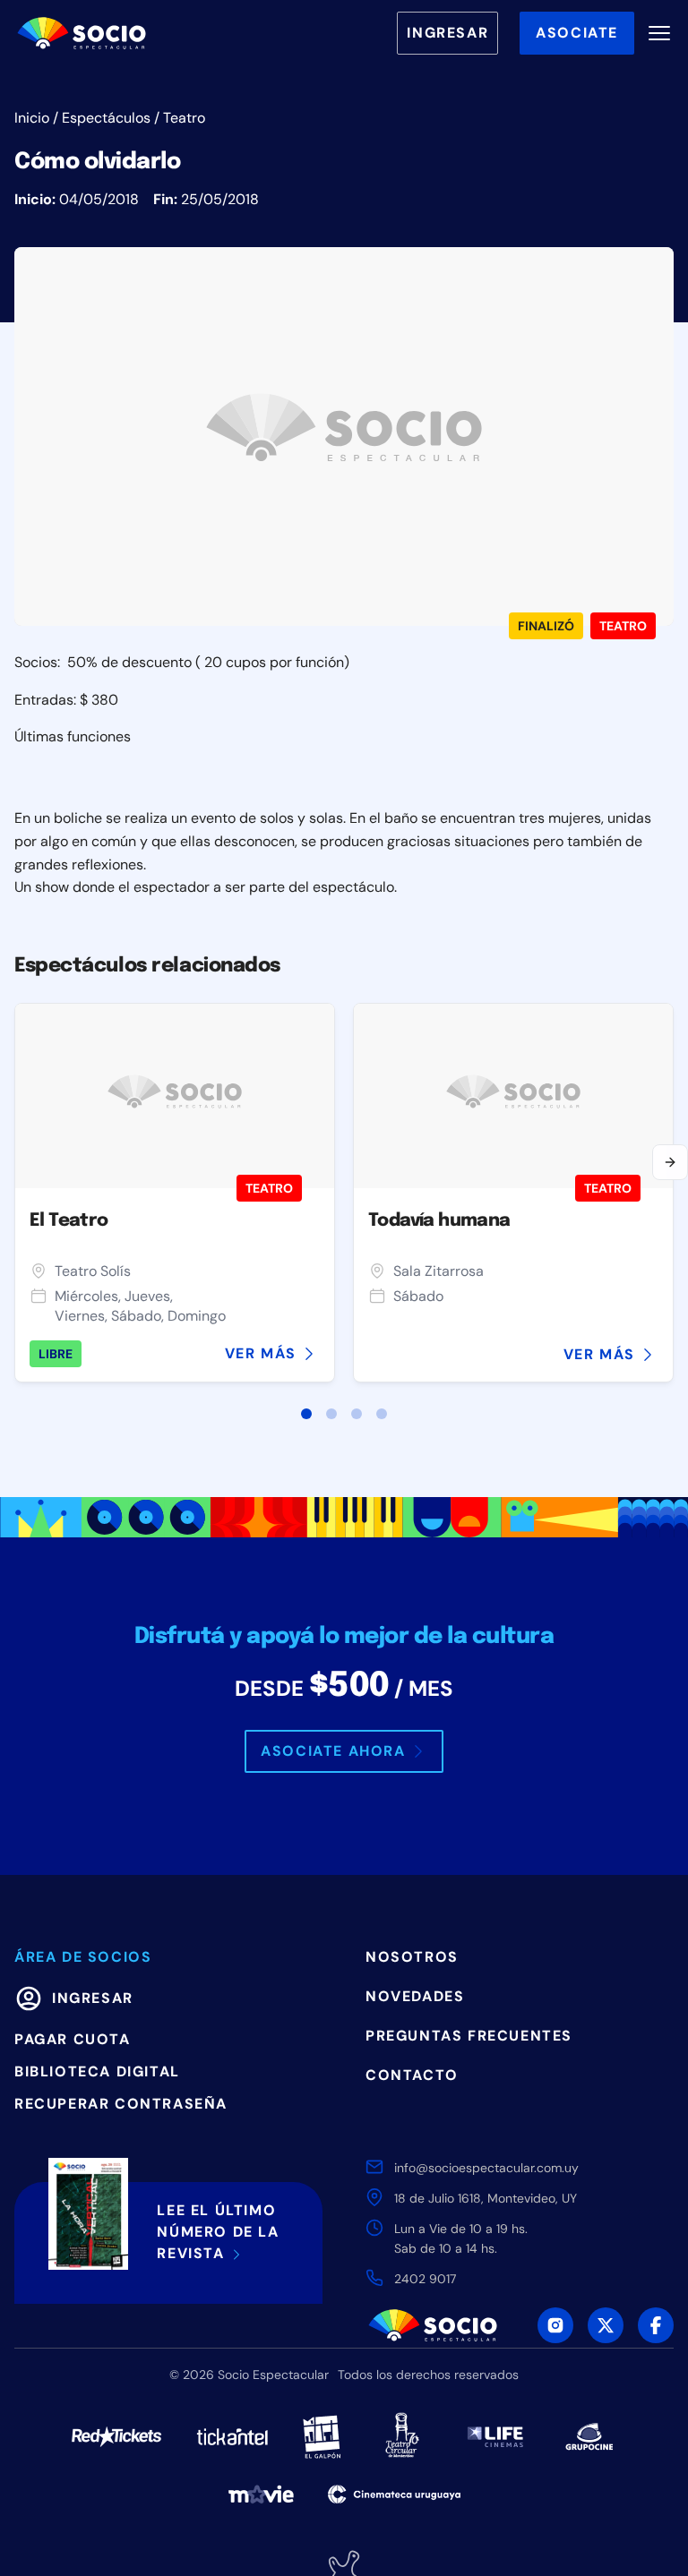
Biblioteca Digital (97, 2071)
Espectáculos (106, 118)
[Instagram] (555, 2325)
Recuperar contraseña (121, 2104)
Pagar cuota (73, 2039)
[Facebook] (656, 2325)
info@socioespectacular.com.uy (486, 2168)
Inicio (32, 118)
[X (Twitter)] (606, 2325)
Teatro (184, 118)
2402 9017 (425, 2279)
